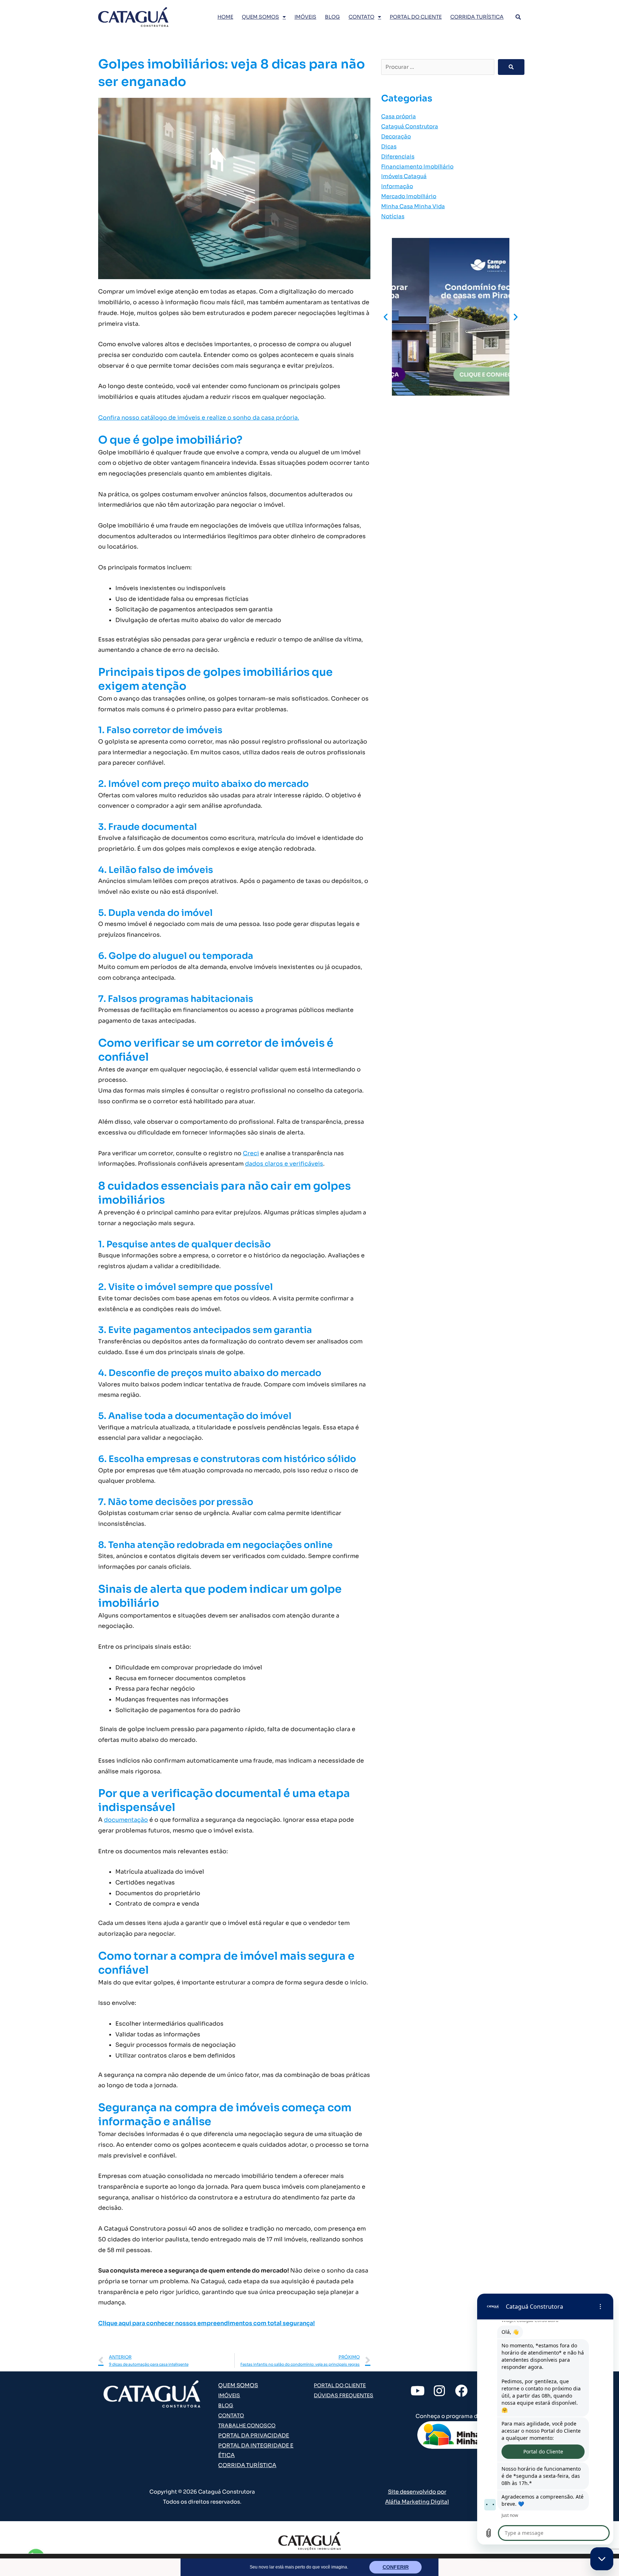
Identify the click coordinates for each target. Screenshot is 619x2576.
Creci (251, 1153)
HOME (225, 17)
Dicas (389, 146)
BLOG (332, 17)
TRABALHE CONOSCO (247, 2426)
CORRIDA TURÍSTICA (477, 17)
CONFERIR (396, 2567)
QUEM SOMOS (260, 17)
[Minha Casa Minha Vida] (461, 2435)
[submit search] (511, 67)
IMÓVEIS (305, 17)
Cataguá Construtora (410, 126)
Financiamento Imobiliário (417, 166)
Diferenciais (398, 156)
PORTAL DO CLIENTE (416, 17)
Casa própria (399, 116)
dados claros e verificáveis (284, 1164)
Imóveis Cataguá (404, 176)
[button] (386, 317)
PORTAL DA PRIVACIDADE (254, 2435)
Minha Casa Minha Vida (413, 206)
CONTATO (361, 17)
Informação (397, 186)
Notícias (393, 216)
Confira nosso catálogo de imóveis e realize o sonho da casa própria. (199, 418)
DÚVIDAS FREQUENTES (344, 2395)
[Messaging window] (545, 2419)
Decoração (396, 136)
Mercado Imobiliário (409, 196)
